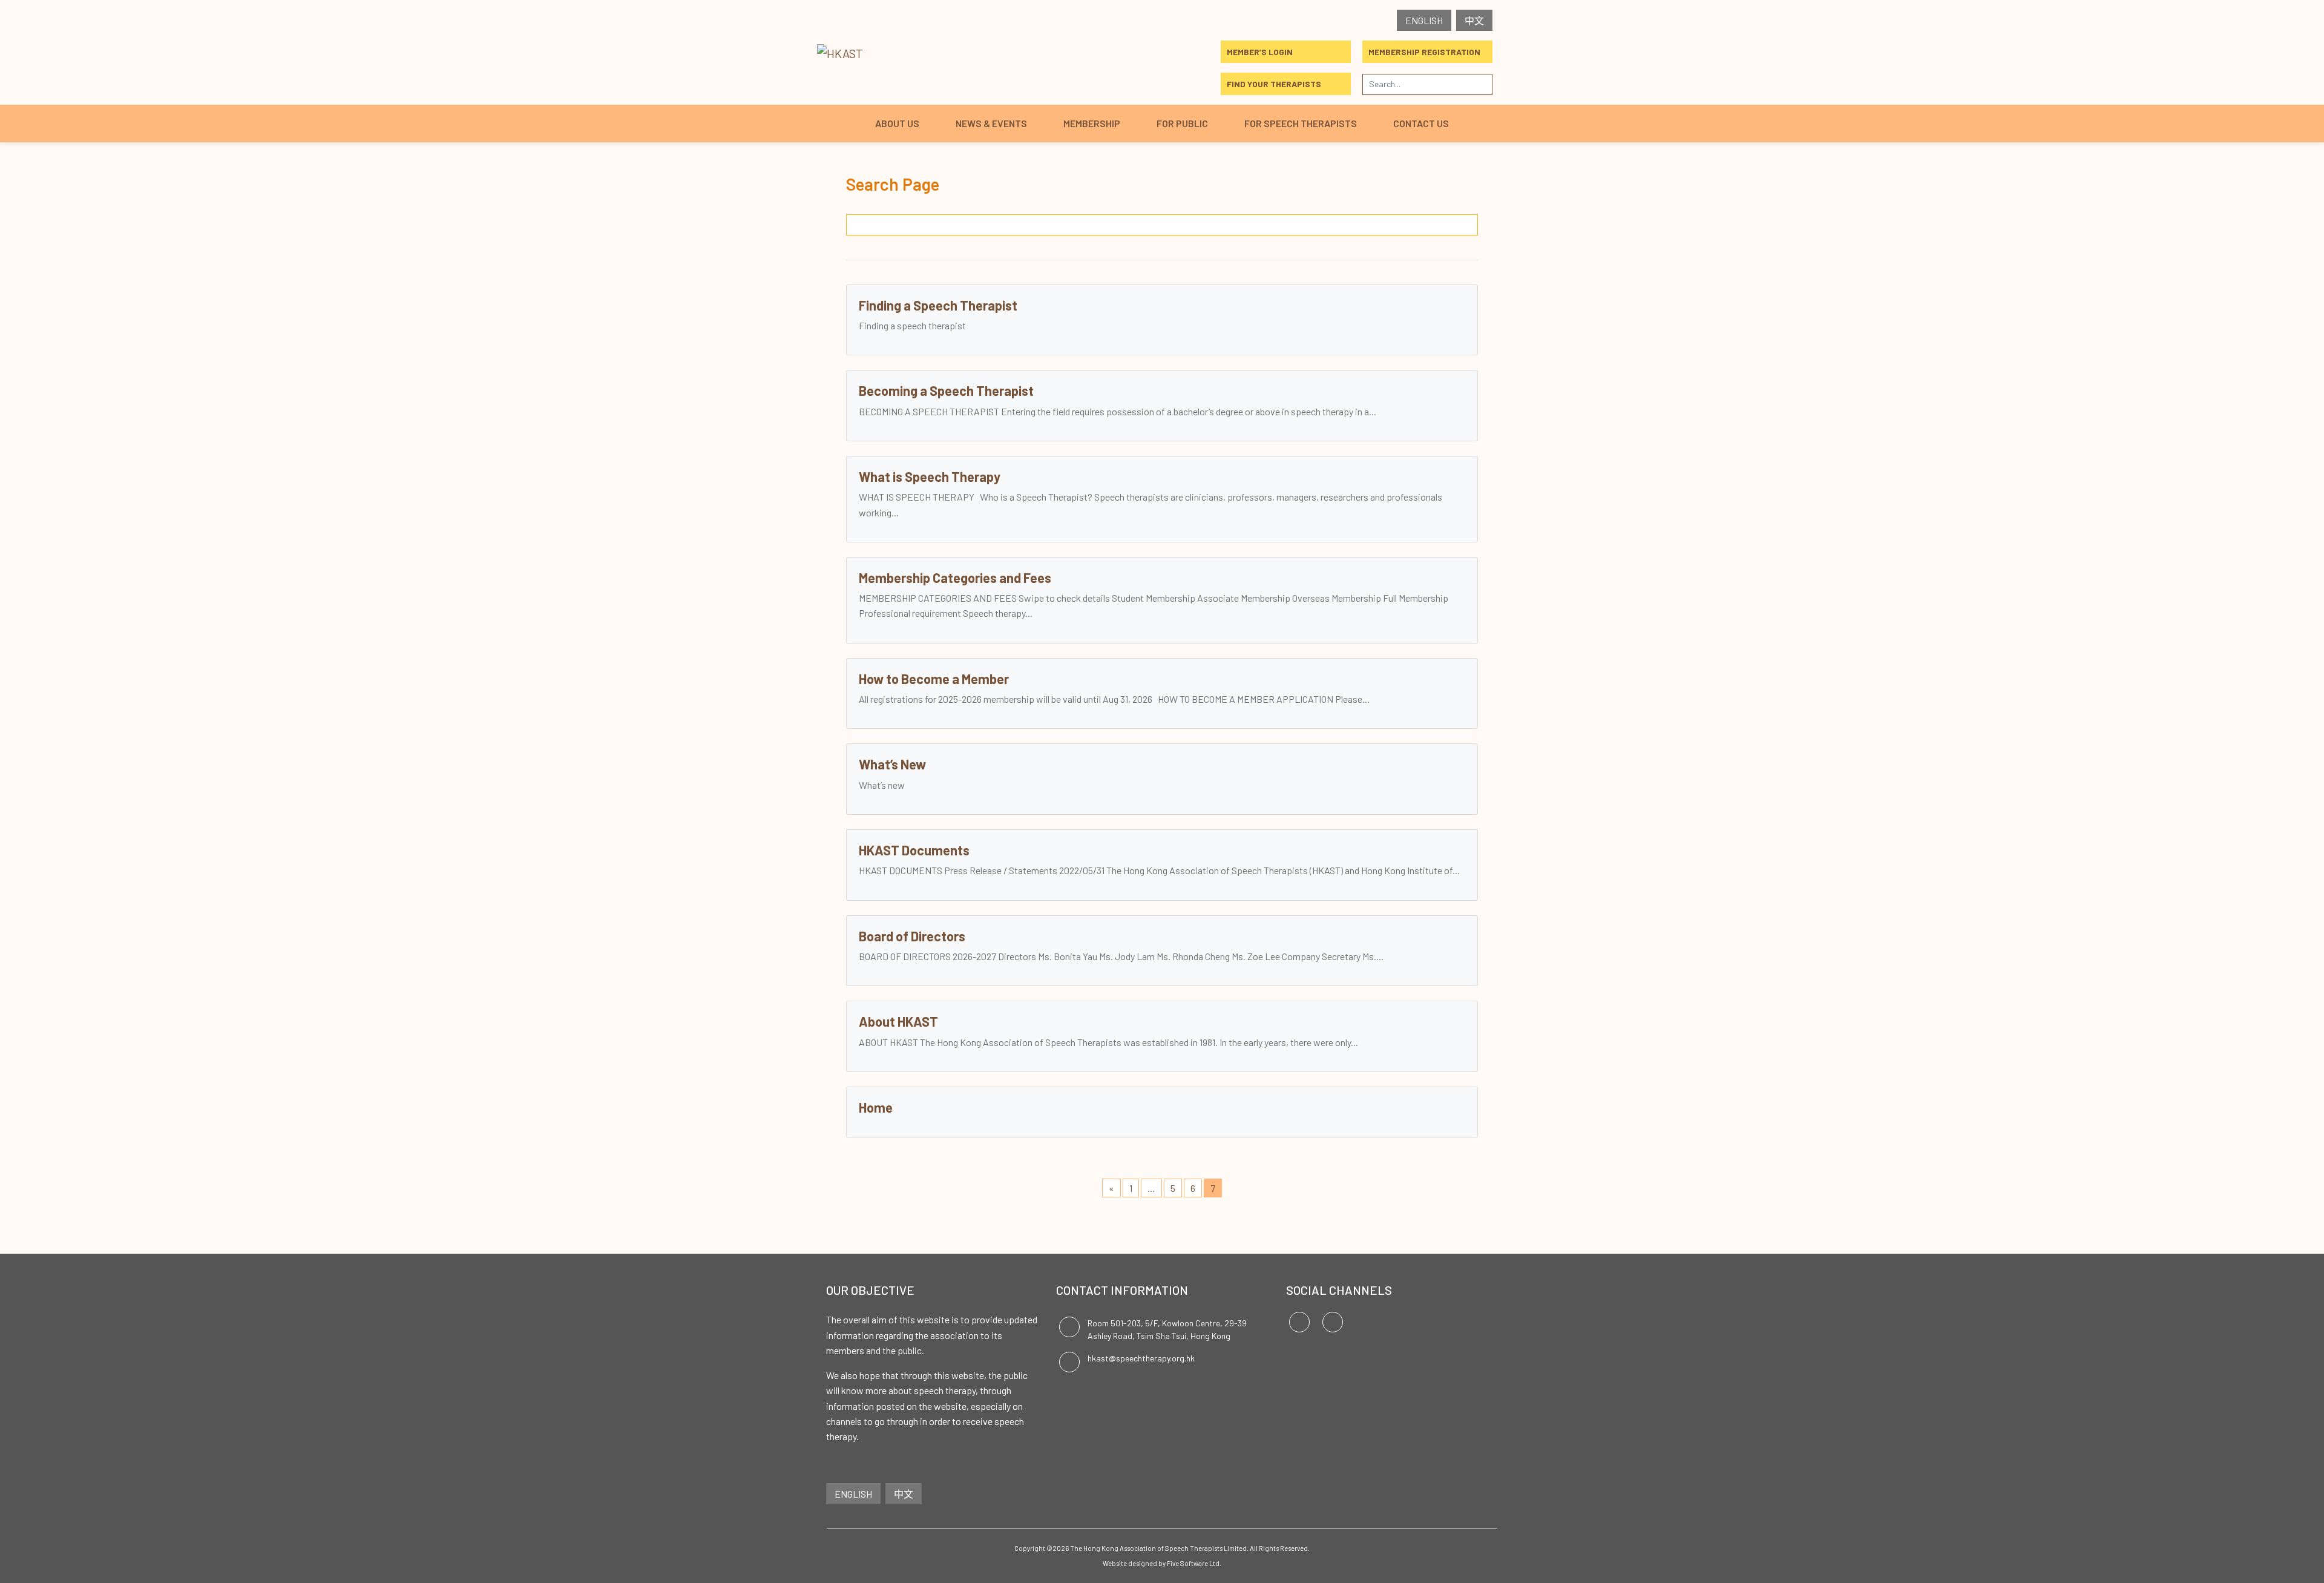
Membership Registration (1424, 52)
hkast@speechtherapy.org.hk (1141, 1358)
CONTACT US (1421, 123)
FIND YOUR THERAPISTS (1274, 84)
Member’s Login (1260, 52)
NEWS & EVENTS (991, 123)
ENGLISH (1424, 20)
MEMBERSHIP (1092, 123)
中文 (1474, 20)
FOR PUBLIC (1182, 123)
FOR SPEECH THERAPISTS (1301, 123)
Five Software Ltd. (1194, 1563)
